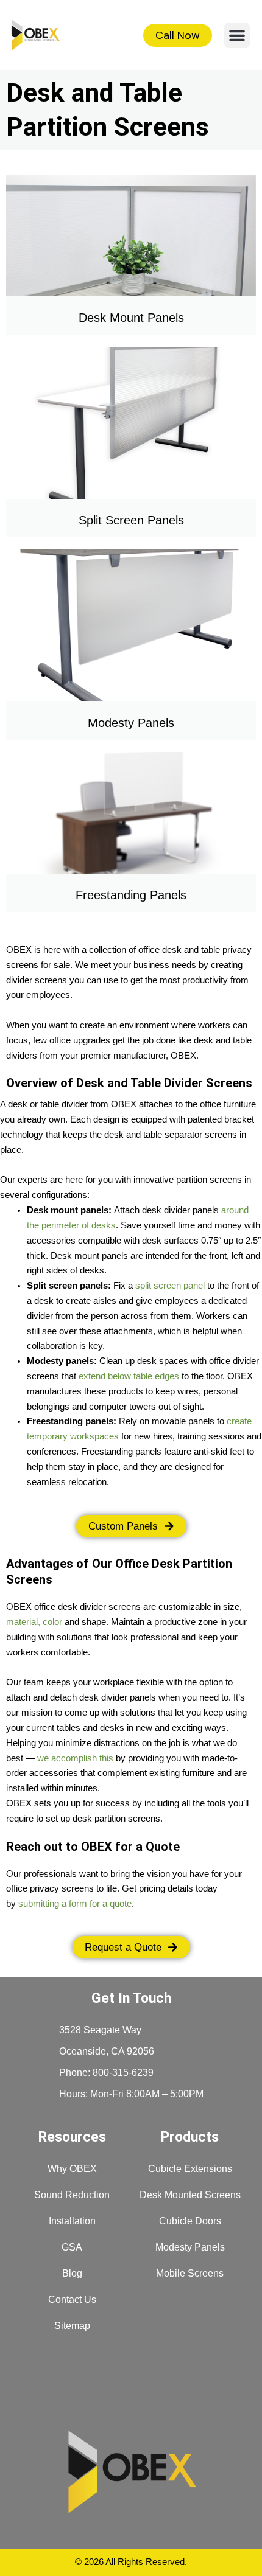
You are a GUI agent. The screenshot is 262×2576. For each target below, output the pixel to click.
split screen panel (170, 1286)
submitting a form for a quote (75, 1904)
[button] (237, 35)
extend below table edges (129, 1376)
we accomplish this (75, 1758)
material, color (34, 1622)
